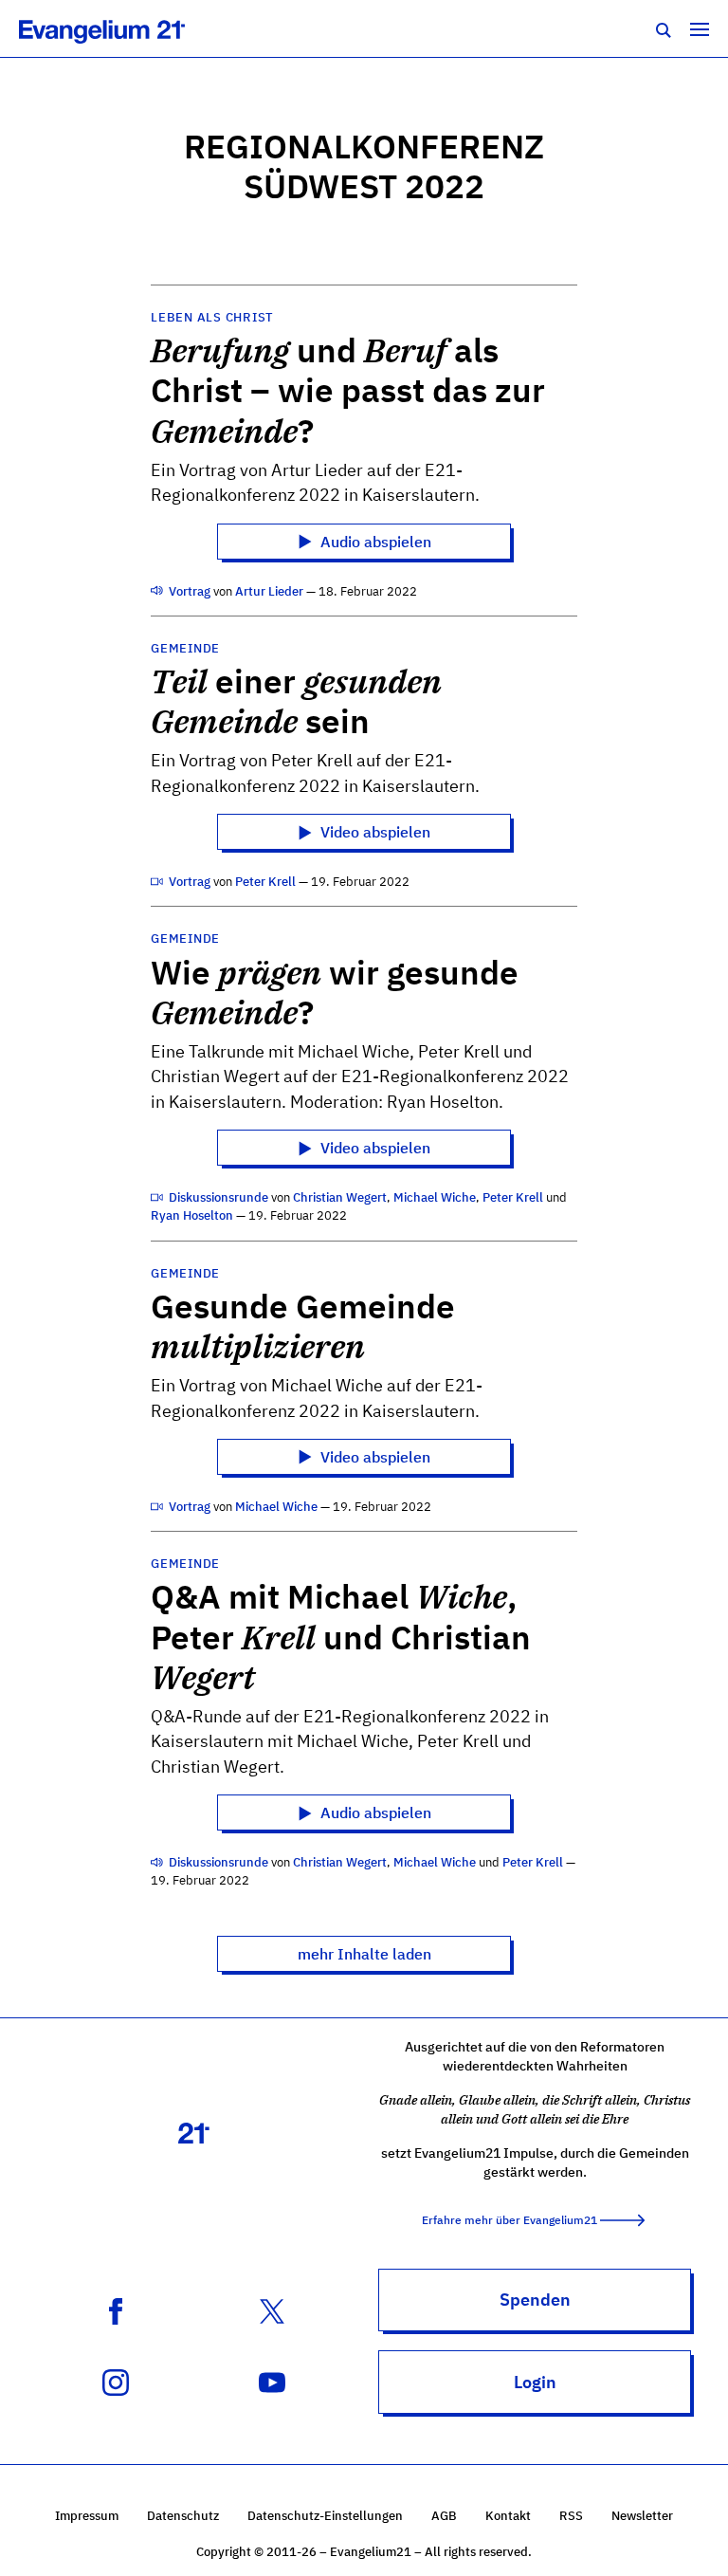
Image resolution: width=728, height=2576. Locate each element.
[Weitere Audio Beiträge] (158, 591)
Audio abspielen (374, 542)
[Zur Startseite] (123, 28)
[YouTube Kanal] (272, 2381)
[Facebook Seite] (116, 2309)
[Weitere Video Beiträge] (158, 882)
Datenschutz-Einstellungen (325, 2516)
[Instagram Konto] (116, 2381)
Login (535, 2382)
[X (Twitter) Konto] (272, 2309)
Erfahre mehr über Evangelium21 (510, 2220)
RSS (571, 2516)
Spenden (535, 2300)
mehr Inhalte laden (364, 1954)
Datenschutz (183, 2516)
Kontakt (508, 2516)
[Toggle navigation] (700, 28)
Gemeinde (185, 648)
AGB (444, 2516)
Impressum (87, 2516)
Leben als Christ (212, 317)
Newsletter (642, 2516)
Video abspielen (373, 832)
